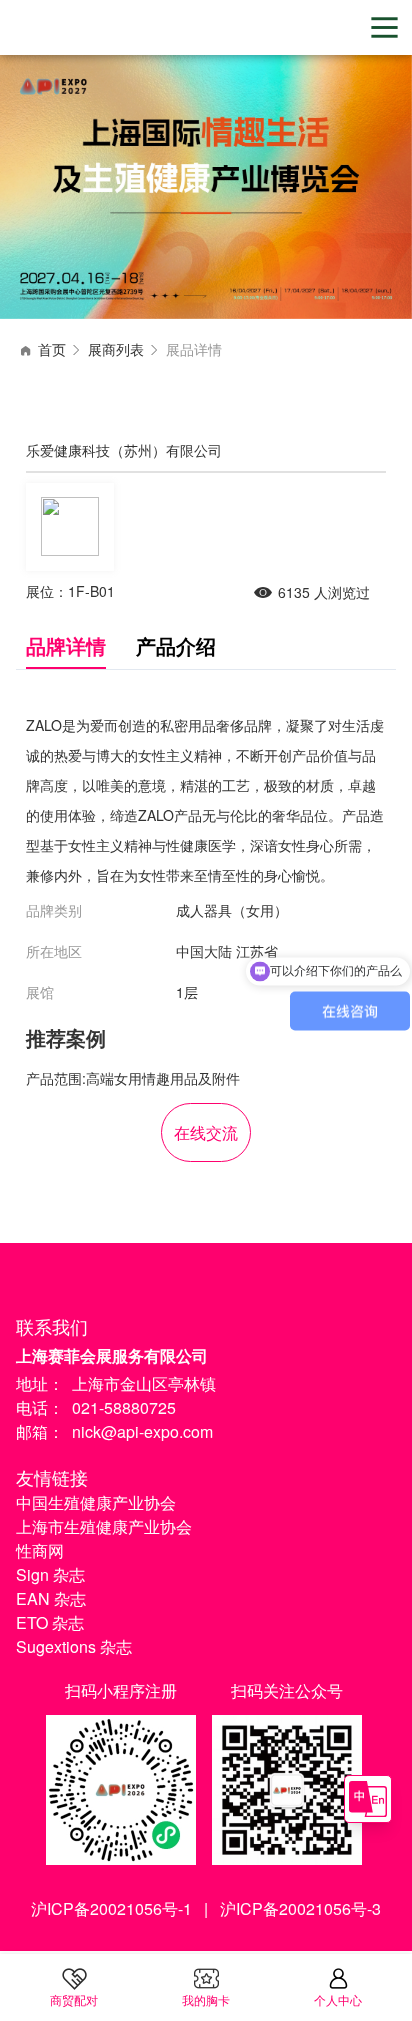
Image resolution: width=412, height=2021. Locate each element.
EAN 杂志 (51, 1598)
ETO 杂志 (50, 1622)
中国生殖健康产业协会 (96, 1502)
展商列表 (116, 349)
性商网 (40, 1550)
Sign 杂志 (50, 1574)
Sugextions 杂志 (74, 1646)
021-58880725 (124, 1407)
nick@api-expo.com (142, 1431)
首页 (52, 349)
